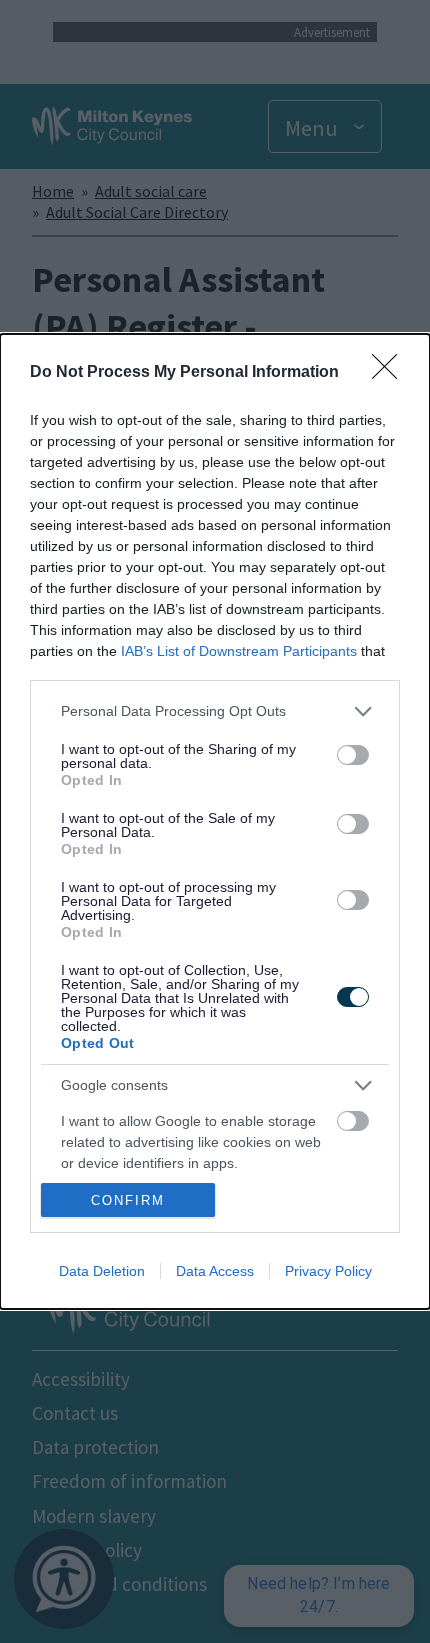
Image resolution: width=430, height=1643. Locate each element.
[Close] (391, 373)
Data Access (215, 1271)
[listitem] (215, 711)
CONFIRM (128, 1200)
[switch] (353, 755)
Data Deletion (102, 1271)
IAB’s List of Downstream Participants (239, 651)
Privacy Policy (328, 1271)
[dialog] (215, 822)
